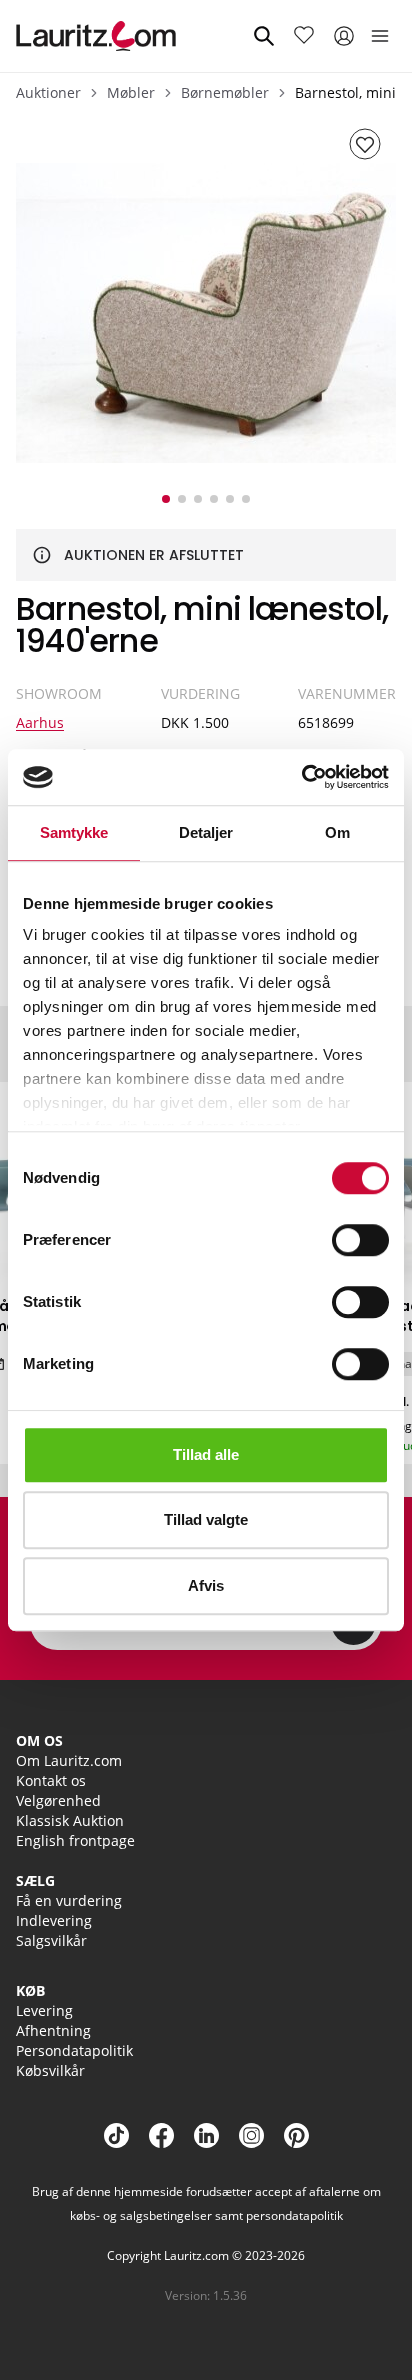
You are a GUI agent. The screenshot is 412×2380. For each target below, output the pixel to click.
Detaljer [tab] (206, 832)
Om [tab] (337, 832)
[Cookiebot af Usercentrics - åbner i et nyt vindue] (301, 777)
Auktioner (48, 92)
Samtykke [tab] (74, 832)
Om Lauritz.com (69, 1760)
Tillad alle (206, 1454)
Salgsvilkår (51, 1940)
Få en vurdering (69, 1900)
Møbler (131, 92)
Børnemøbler (225, 92)
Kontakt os (51, 1780)
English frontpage (75, 1840)
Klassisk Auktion (70, 1820)
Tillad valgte (206, 1519)
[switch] (360, 1240)
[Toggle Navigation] (380, 36)
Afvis (206, 1585)
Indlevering (54, 1920)
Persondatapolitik (74, 2050)
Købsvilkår (50, 2070)
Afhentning (53, 2030)
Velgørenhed (58, 1800)
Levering (44, 2010)
